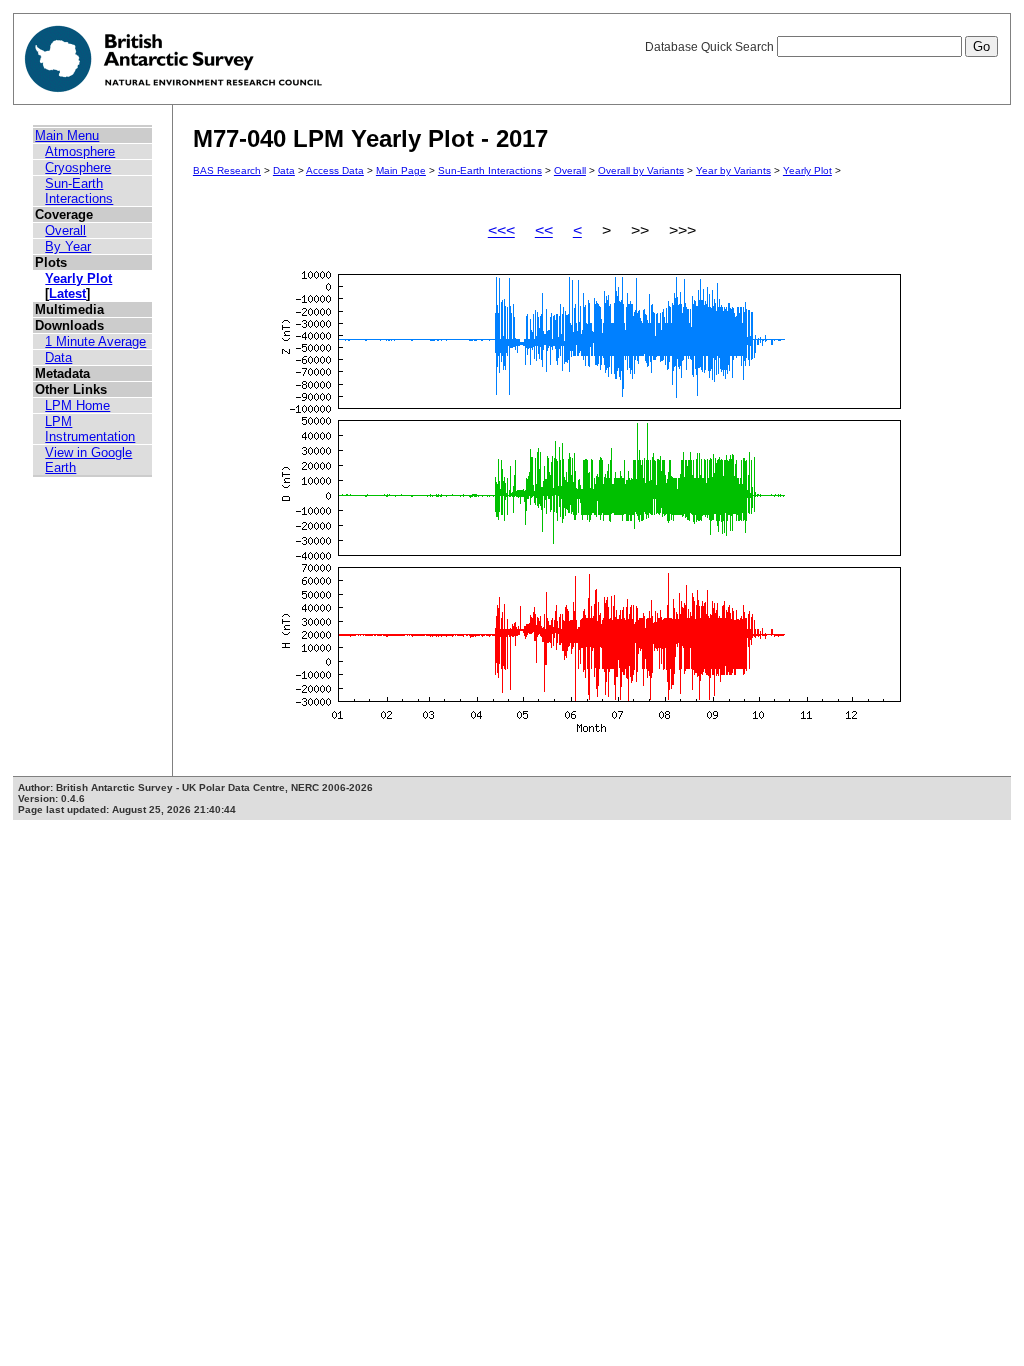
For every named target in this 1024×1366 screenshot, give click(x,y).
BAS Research (227, 170)
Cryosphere (78, 167)
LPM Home (77, 405)
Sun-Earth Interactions (79, 191)
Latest (67, 293)
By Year (68, 246)
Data (58, 357)
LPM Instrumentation (90, 429)
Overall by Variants (641, 170)
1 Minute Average (95, 341)
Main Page (401, 170)
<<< (501, 230)
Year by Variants (733, 170)
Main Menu (67, 135)
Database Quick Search (711, 47)
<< (544, 230)
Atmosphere (80, 151)
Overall (65, 230)
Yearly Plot (78, 278)
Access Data (335, 170)
